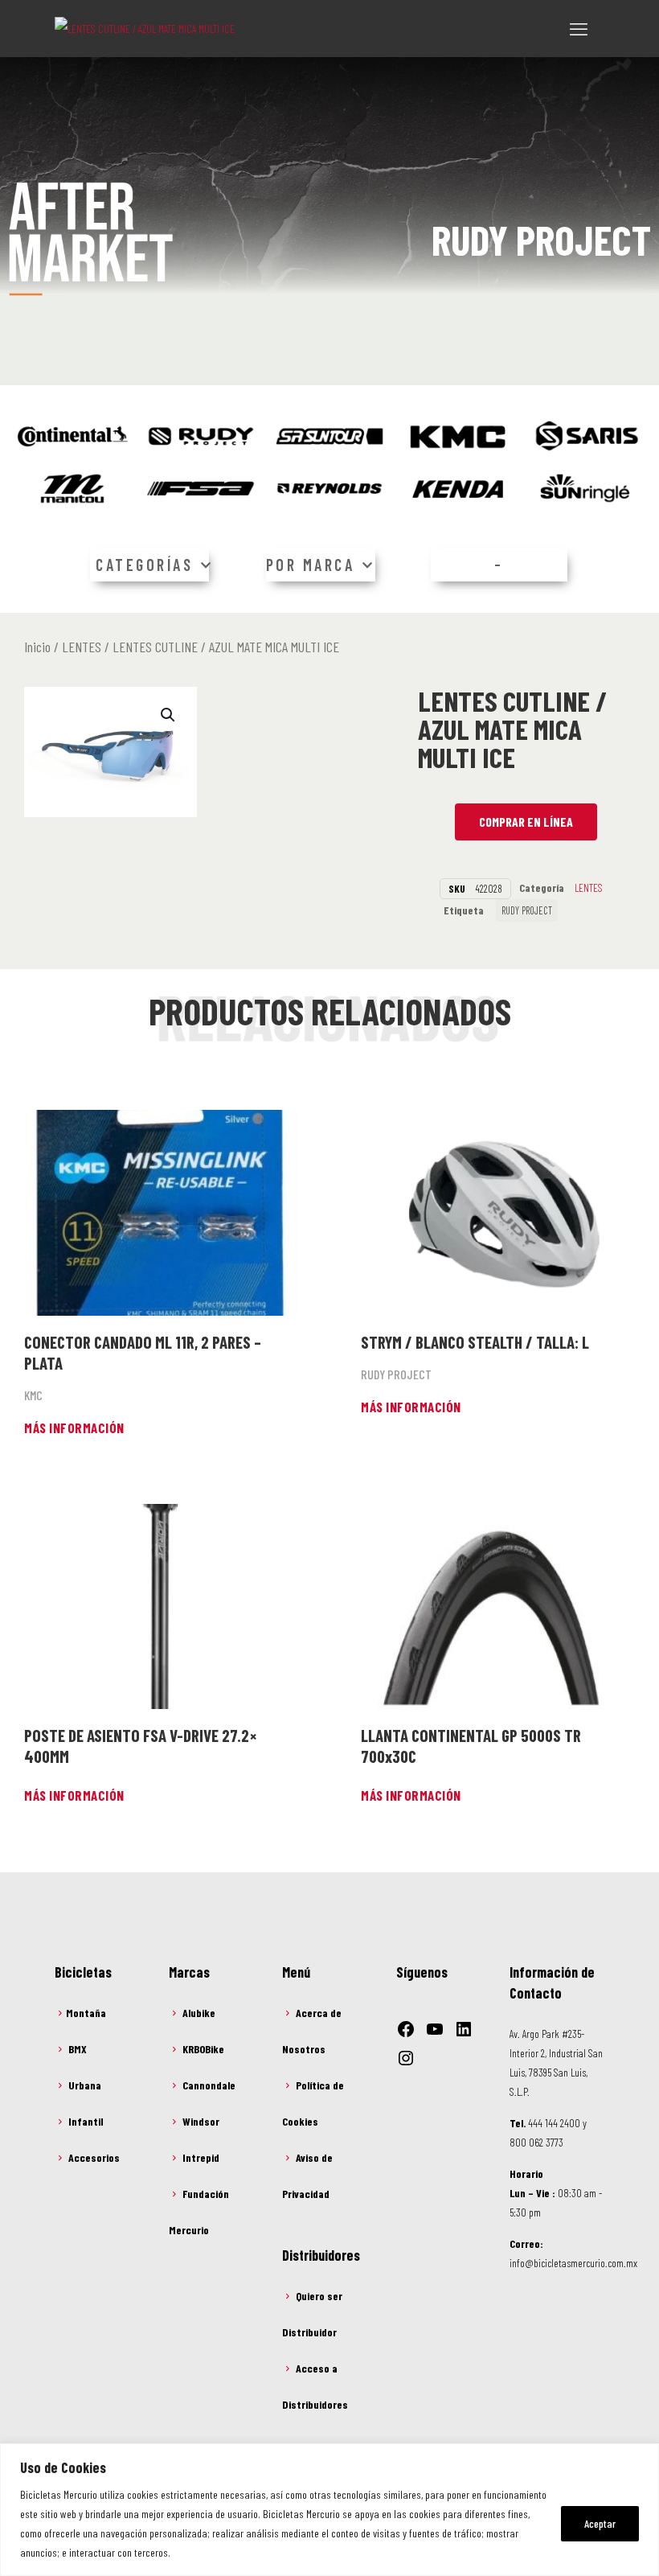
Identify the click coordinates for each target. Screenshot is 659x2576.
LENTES (82, 647)
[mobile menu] (579, 28)
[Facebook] (406, 2029)
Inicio (37, 647)
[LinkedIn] (464, 2029)
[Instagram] (406, 2058)
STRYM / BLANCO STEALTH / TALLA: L (475, 1342)
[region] (329, 2510)
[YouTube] (435, 2029)
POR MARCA (311, 565)
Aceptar (600, 2523)
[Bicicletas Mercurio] (145, 28)
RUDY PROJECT (527, 910)
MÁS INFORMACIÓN (74, 1428)
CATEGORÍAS (144, 565)
